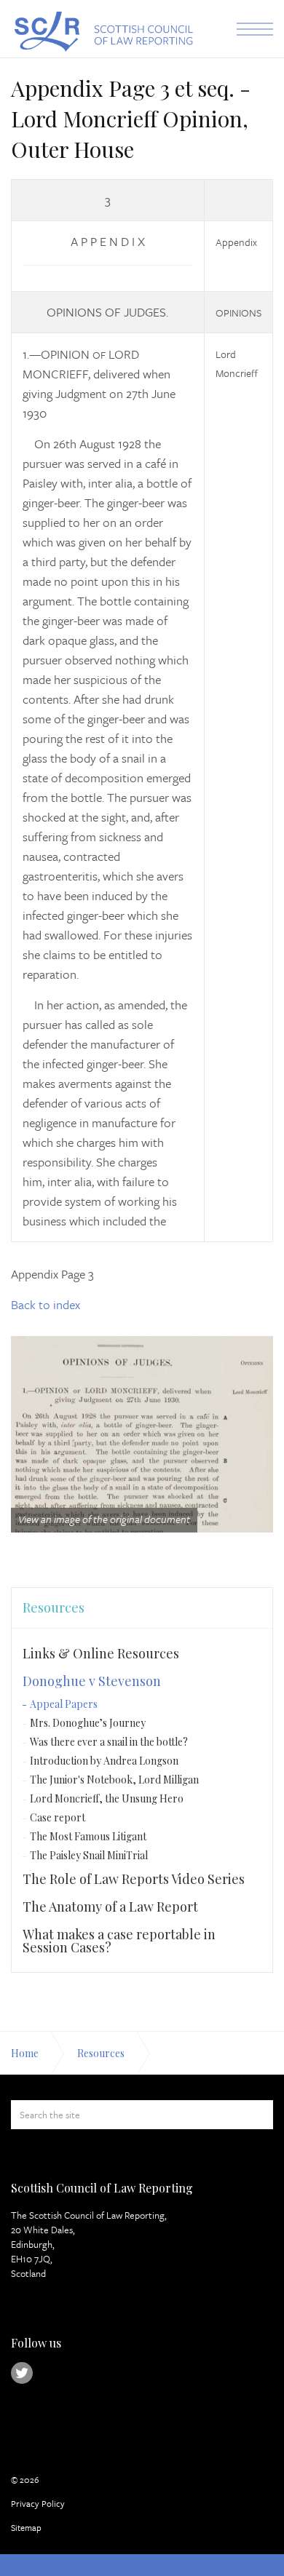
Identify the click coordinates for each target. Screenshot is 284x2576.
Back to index (46, 1304)
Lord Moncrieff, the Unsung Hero (107, 1798)
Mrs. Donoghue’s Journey (88, 1723)
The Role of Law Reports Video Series (134, 1879)
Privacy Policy (38, 2503)
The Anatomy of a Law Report (110, 1907)
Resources (54, 1607)
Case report (58, 1817)
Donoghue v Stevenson (92, 1681)
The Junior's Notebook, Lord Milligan (114, 1780)
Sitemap (26, 2527)
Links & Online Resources (101, 1653)
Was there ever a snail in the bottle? (109, 1742)
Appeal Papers (64, 1704)
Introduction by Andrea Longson (104, 1761)
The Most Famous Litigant (88, 1836)
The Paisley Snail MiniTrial (89, 1855)
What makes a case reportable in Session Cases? (119, 1941)
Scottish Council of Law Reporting (102, 32)
